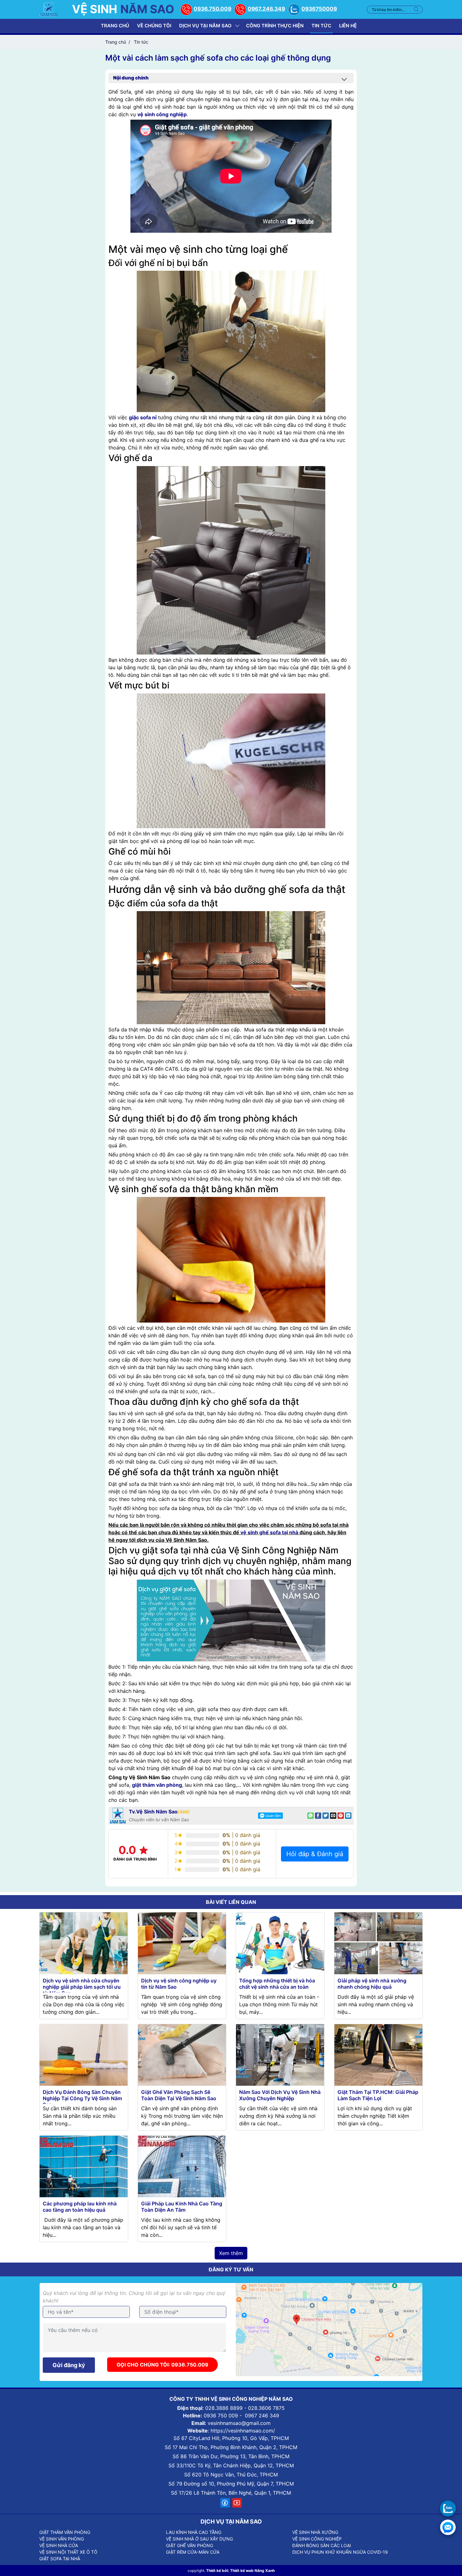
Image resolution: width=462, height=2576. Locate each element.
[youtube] (237, 2503)
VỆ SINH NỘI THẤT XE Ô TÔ (68, 2552)
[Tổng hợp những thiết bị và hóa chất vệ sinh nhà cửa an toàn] (280, 1943)
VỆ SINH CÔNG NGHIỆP (317, 2539)
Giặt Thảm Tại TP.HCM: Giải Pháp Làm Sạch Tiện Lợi (378, 2095)
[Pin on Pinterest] (341, 1816)
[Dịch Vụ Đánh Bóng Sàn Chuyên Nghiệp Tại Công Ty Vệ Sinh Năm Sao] (84, 2054)
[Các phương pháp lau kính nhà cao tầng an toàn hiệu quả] (84, 2166)
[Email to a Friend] (333, 1816)
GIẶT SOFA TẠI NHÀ (60, 2559)
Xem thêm (231, 2253)
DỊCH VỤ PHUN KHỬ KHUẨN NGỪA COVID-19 (340, 2552)
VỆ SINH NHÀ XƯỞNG (315, 2532)
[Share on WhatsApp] (311, 1816)
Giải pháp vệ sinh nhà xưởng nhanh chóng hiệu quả (372, 1984)
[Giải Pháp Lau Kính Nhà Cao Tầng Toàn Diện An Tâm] (182, 2166)
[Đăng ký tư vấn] (448, 2527)
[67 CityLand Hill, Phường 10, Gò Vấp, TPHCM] (329, 2329)
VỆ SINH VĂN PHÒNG (62, 2539)
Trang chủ (115, 26)
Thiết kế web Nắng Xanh (252, 2571)
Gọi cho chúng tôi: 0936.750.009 (162, 2365)
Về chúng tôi (154, 26)
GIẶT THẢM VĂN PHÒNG (65, 2532)
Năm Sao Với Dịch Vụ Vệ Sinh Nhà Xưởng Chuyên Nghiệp (280, 2095)
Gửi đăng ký (69, 2365)
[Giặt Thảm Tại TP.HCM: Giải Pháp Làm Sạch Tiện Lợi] (378, 2054)
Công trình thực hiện (275, 26)
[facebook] (225, 2503)
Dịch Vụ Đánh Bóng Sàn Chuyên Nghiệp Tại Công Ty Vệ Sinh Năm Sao (82, 2098)
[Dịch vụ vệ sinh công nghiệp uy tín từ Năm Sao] (182, 1943)
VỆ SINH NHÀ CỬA (59, 2545)
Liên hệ (348, 26)
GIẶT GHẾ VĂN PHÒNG (190, 2545)
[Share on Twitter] (326, 1816)
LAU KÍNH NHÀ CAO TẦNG (194, 2532)
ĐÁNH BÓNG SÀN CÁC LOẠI (322, 2545)
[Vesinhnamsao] (49, 9)
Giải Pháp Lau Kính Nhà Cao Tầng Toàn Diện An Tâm (182, 2207)
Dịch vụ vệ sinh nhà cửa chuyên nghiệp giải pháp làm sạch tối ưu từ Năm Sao (82, 1987)
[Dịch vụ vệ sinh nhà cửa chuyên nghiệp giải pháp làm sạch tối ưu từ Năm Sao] (84, 1943)
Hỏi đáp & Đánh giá (315, 1854)
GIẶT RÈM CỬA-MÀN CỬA (193, 2552)
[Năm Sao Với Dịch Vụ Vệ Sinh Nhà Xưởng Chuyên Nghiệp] (280, 2054)
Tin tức (321, 26)
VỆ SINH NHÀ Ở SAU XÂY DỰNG (199, 2539)
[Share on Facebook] (318, 1816)
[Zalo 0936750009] (448, 2508)
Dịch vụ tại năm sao (205, 26)
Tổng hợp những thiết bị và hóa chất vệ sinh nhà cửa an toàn (277, 1984)
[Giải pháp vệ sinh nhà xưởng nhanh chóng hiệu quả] (378, 1943)
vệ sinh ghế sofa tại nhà (269, 1532)
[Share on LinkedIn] (348, 1816)
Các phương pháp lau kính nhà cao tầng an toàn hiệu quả (80, 2207)
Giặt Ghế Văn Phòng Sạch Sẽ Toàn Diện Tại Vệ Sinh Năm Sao (179, 2095)
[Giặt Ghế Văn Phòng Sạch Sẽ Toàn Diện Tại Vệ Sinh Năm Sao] (182, 2054)
